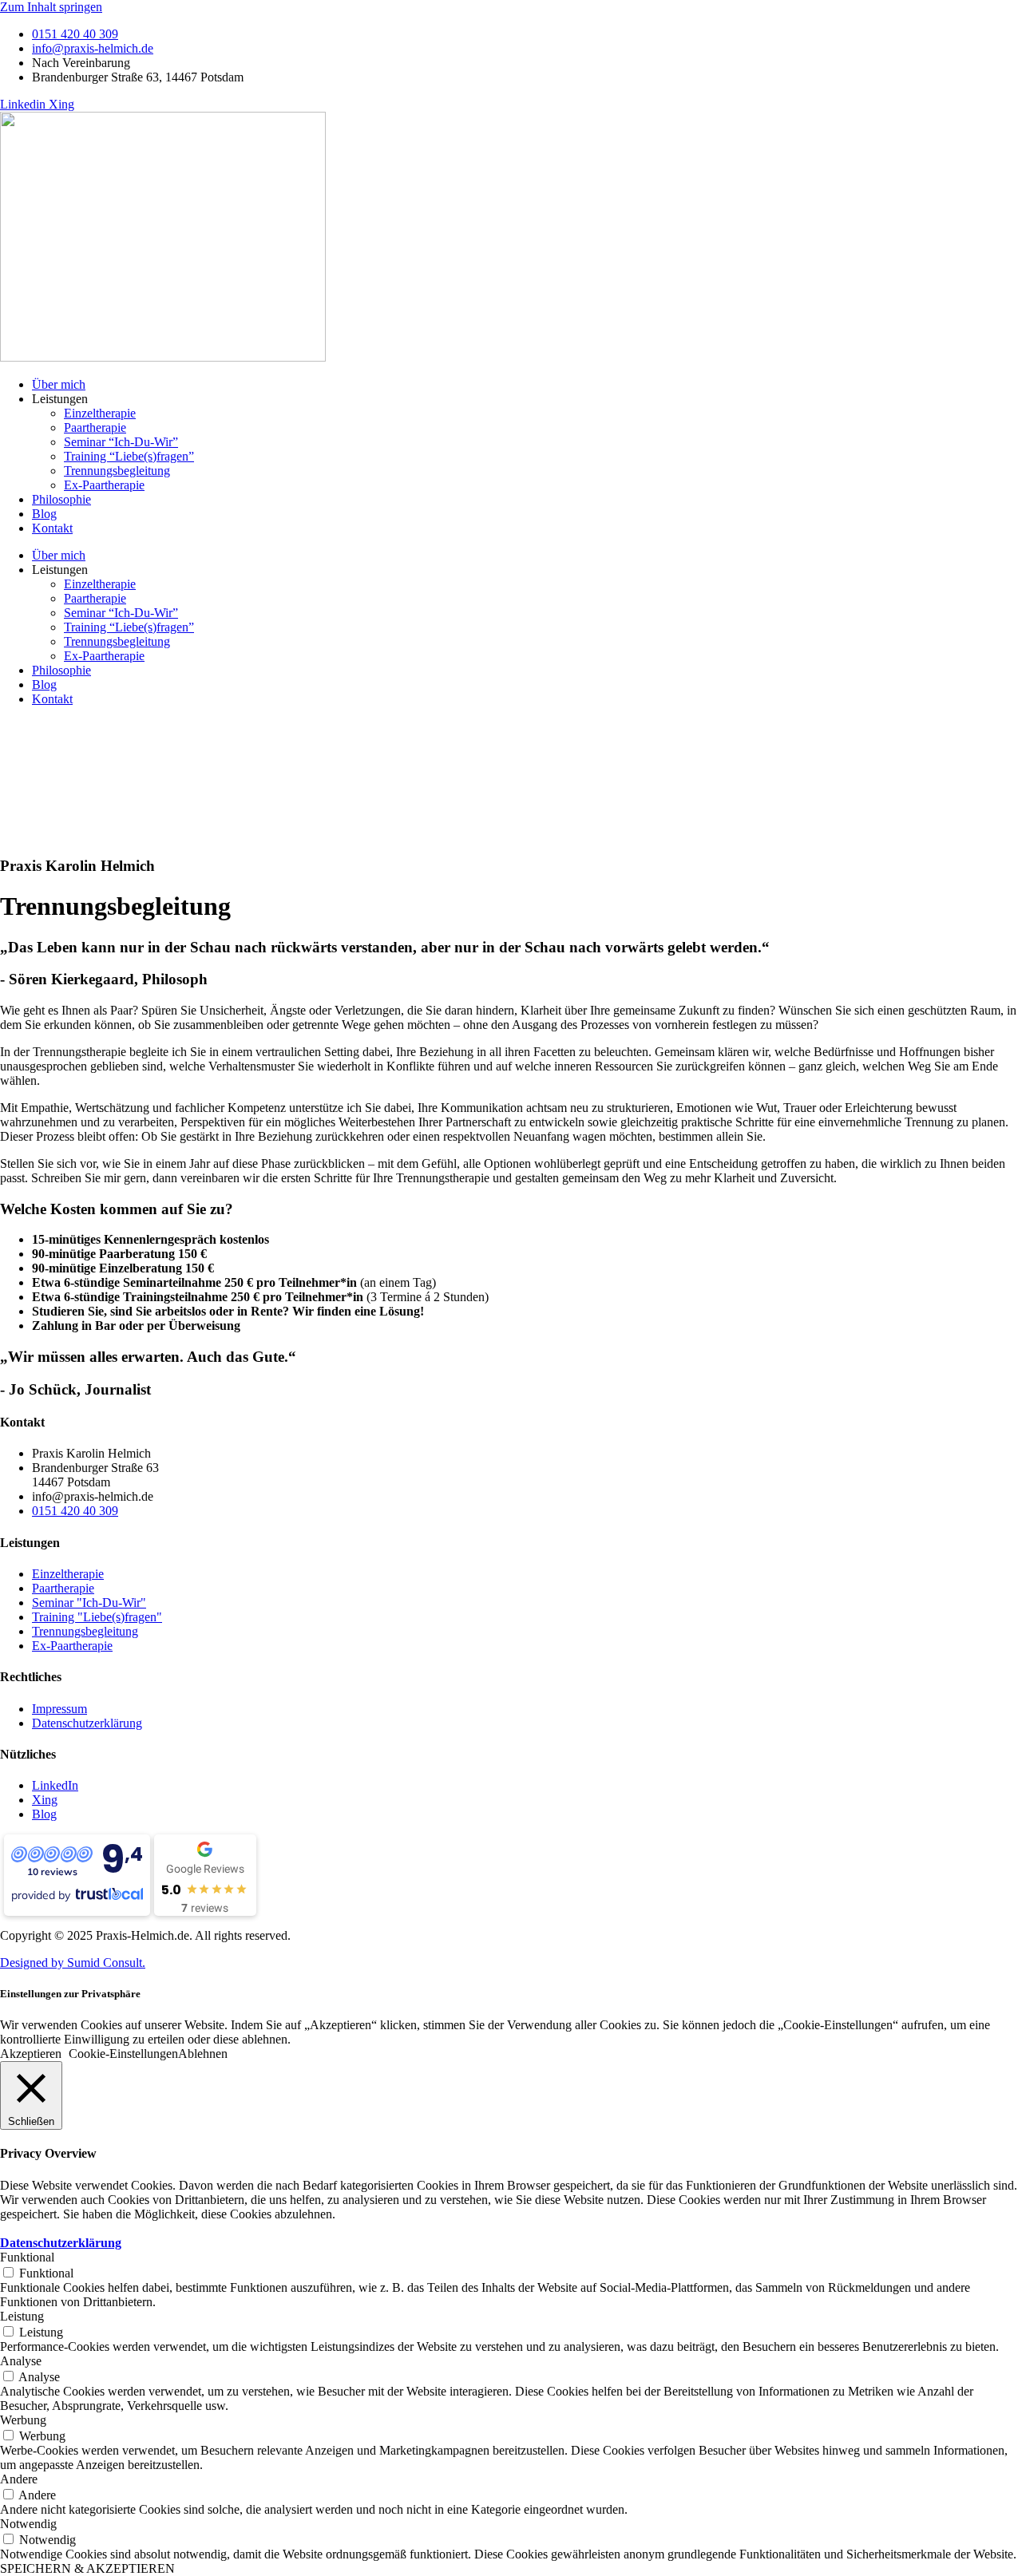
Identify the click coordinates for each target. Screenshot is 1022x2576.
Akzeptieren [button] (31, 2054)
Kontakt (52, 528)
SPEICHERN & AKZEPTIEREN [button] (87, 2568)
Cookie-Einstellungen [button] (123, 2054)
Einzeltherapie (100, 413)
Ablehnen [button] (203, 2054)
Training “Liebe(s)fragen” (129, 456)
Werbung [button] (23, 2420)
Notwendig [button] (28, 2524)
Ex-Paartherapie (104, 485)
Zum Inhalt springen (51, 7)
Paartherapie (95, 427)
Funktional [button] (27, 2257)
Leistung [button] (22, 2316)
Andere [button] (19, 2479)
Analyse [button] (21, 2361)
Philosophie (61, 499)
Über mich (59, 384)
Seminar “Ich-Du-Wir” (121, 442)
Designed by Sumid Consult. (73, 1963)
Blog (44, 514)
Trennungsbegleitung (117, 471)
